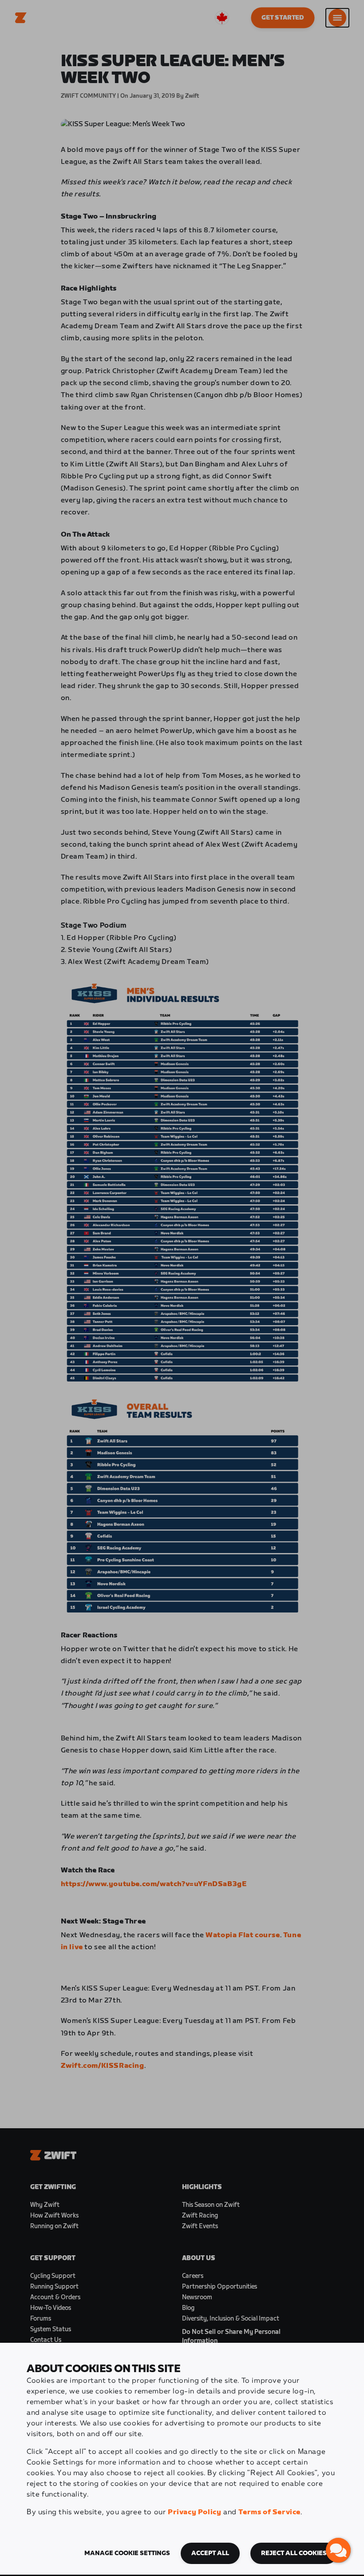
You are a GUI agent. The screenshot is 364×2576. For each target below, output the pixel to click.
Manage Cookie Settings (127, 2553)
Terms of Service (269, 2512)
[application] (338, 2550)
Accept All (210, 2553)
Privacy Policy (194, 2512)
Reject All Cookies (294, 2553)
